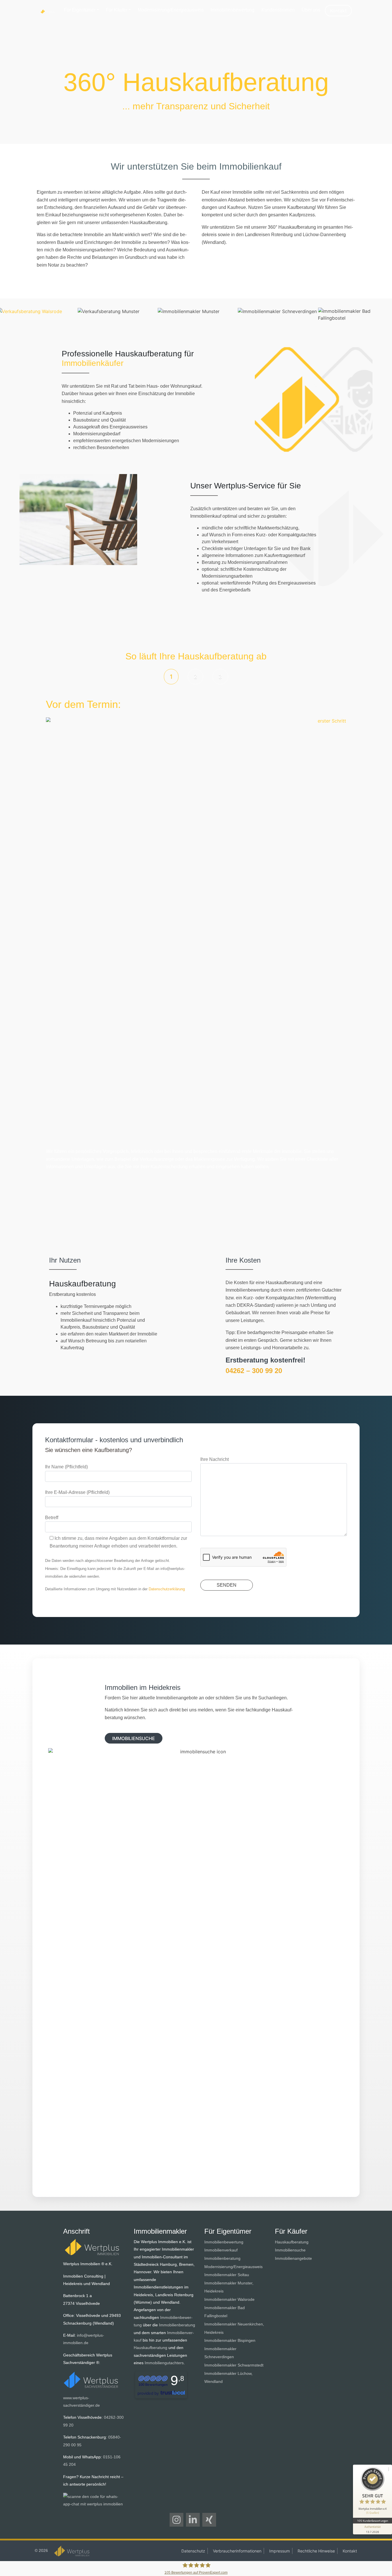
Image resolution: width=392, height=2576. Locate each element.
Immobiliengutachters (164, 2363)
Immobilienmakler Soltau (227, 2275)
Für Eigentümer (80, 10)
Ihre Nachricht (215, 1459)
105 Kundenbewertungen (372, 2521)
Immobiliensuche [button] (134, 1738)
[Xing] (209, 2520)
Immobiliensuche (290, 2250)
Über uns (311, 10)
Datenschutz (193, 2551)
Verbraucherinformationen (237, 2551)
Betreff (52, 1518)
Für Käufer (117, 10)
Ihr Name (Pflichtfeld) (66, 1467)
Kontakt (338, 11)
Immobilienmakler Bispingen (230, 2340)
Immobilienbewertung (233, 10)
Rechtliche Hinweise (316, 2551)
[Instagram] (176, 2520)
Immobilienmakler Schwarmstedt (234, 2365)
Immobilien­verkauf (221, 2250)
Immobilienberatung (177, 2325)
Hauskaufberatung (151, 2348)
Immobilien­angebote (293, 2258)
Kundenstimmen (278, 10)
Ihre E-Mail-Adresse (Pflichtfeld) (77, 1492)
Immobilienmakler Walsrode (229, 2299)
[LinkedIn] (193, 2520)
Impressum (280, 2551)
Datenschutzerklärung (167, 1589)
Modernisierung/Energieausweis (171, 10)
